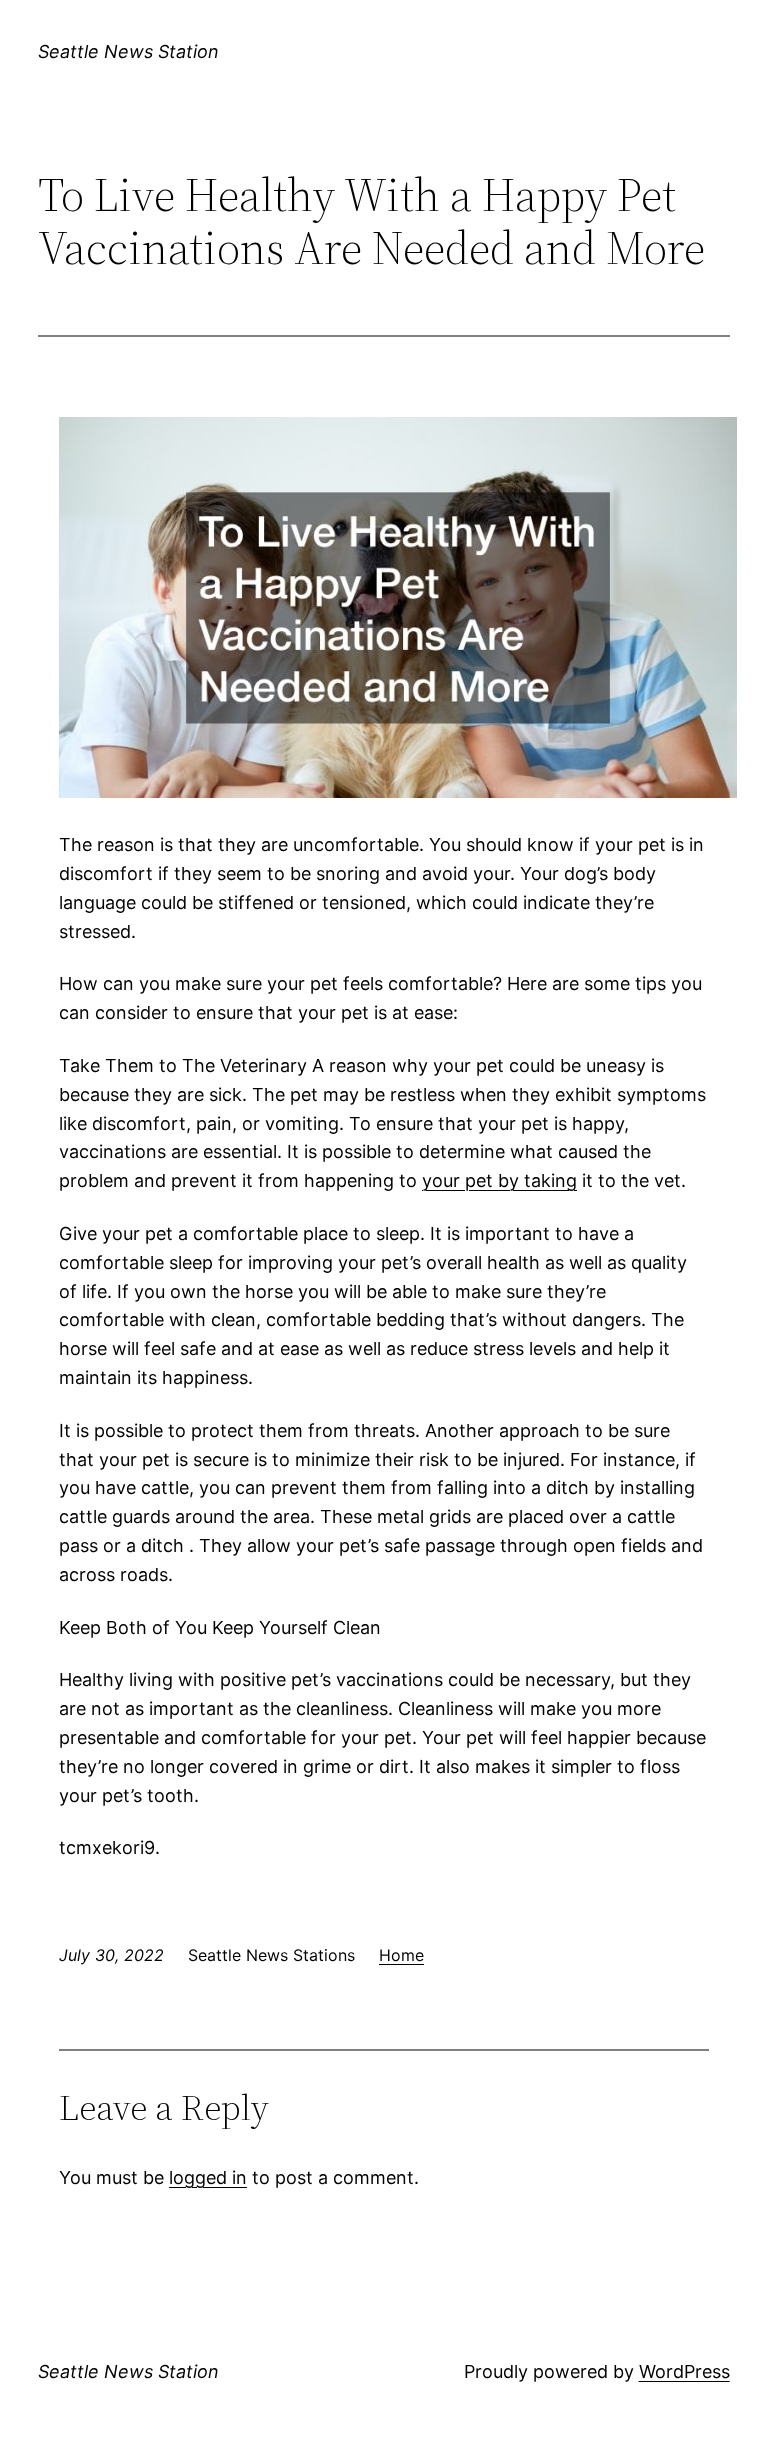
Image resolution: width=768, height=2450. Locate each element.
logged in (208, 2177)
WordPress (684, 2371)
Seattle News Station (128, 51)
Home (401, 1955)
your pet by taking (499, 1180)
